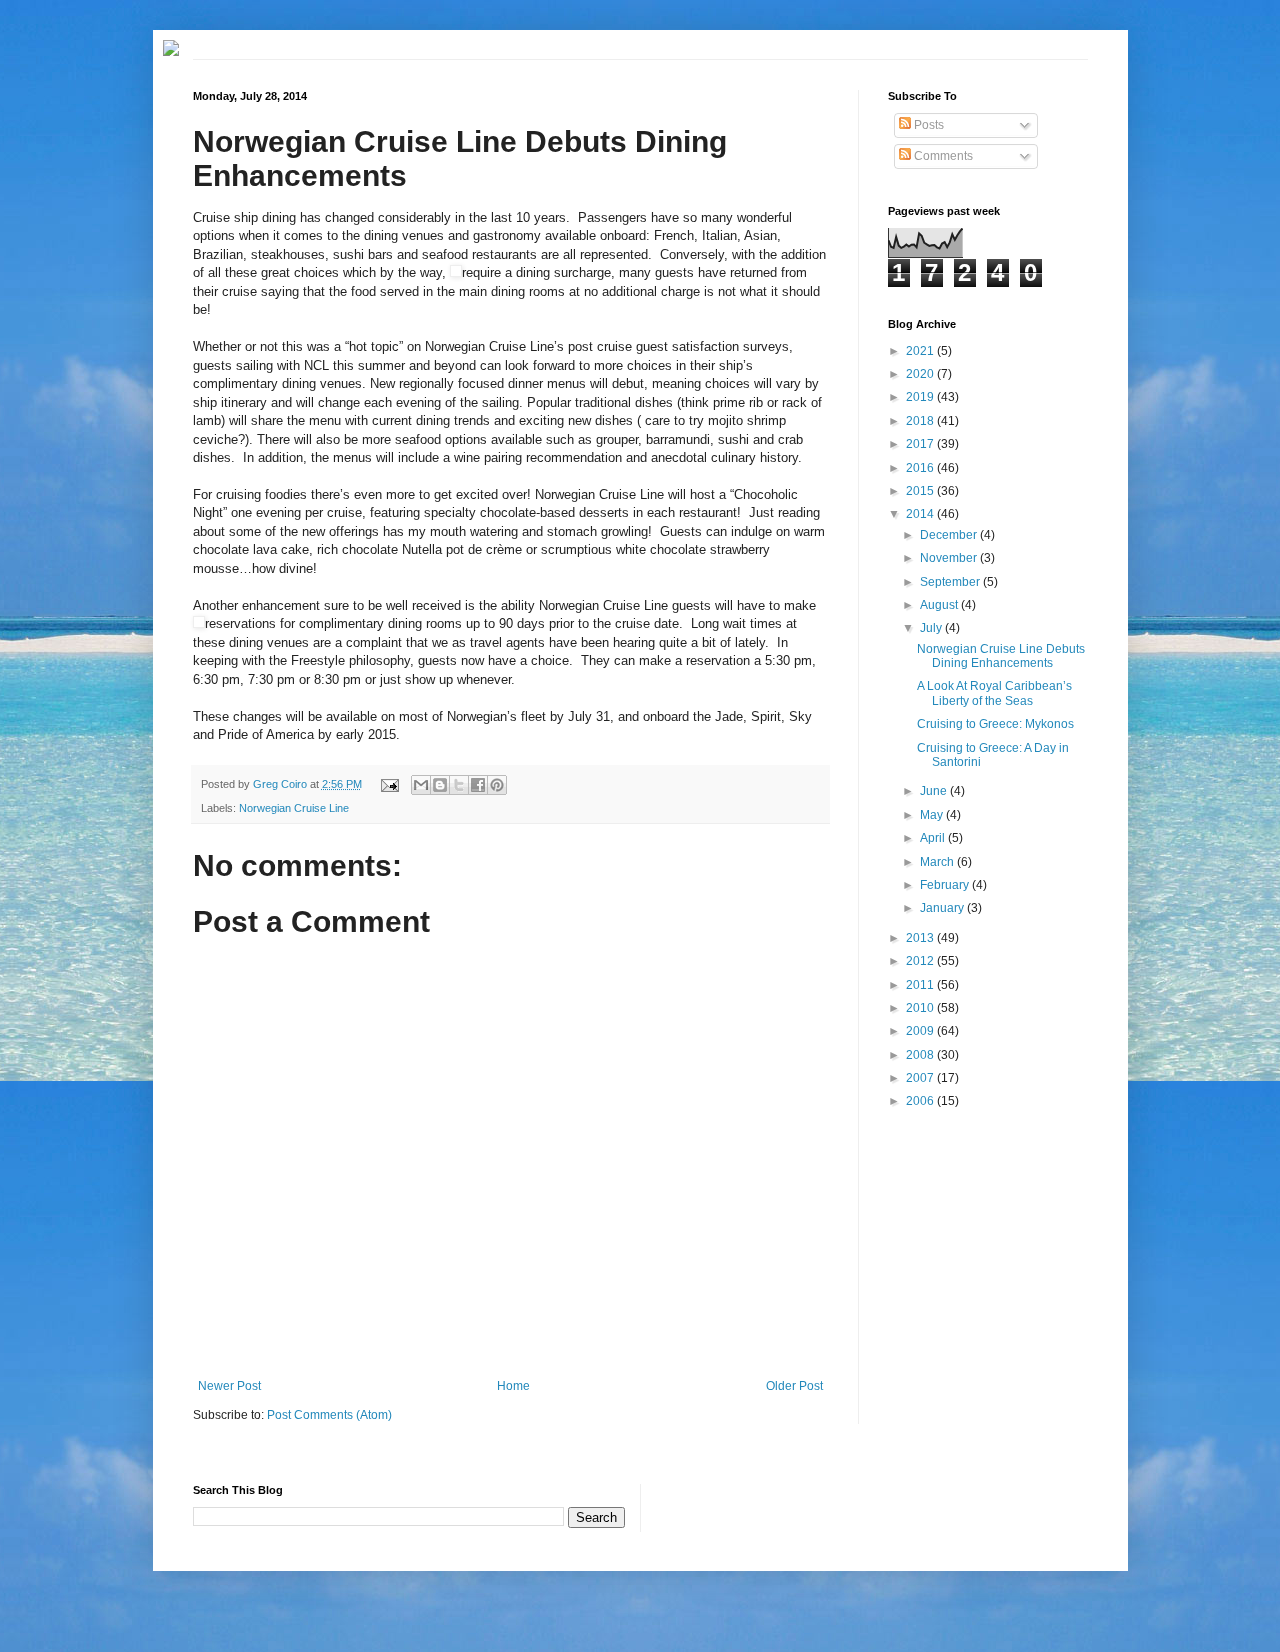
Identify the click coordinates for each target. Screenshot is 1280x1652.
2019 (921, 397)
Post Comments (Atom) (329, 1415)
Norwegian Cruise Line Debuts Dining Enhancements (1001, 656)
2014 (921, 514)
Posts (927, 125)
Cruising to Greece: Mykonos (995, 724)
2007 (921, 1078)
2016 (921, 468)
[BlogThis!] (440, 785)
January (943, 908)
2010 (921, 1008)
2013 (921, 938)
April (934, 838)
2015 (921, 491)
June (935, 791)
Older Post (794, 1386)
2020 (921, 374)
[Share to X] (459, 785)
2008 (921, 1055)
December (950, 535)
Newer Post (229, 1386)
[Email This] (421, 785)
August (940, 605)
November (950, 558)
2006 (921, 1101)
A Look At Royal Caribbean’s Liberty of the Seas (994, 693)
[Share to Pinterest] (497, 785)
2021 (921, 351)
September (951, 582)
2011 (921, 985)
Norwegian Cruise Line (294, 808)
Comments (942, 156)
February (946, 885)
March (938, 862)
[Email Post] (388, 784)
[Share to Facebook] (478, 785)
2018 (921, 421)
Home (513, 1386)
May (933, 815)
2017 (921, 444)
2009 (921, 1031)
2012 (921, 961)
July (932, 628)
